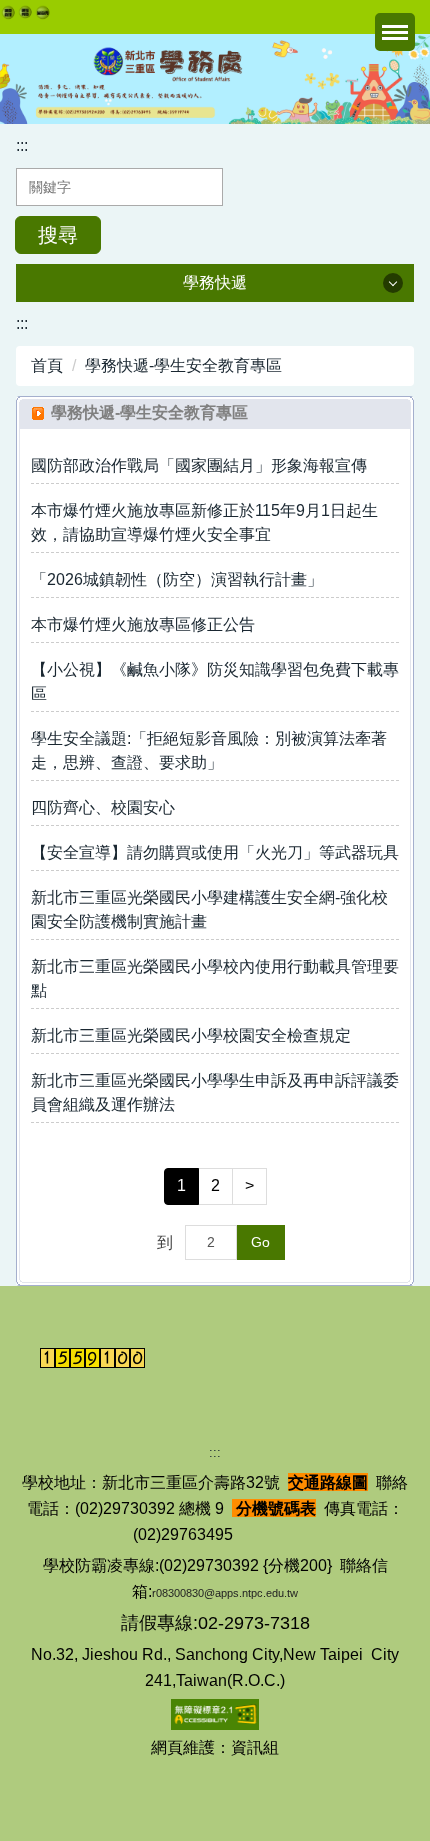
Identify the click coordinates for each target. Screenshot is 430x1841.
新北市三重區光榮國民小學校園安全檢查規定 (191, 1035)
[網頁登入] (8, 12)
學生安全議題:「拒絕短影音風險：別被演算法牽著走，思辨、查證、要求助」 (209, 750)
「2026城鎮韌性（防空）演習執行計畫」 (177, 579)
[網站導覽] (25, 11)
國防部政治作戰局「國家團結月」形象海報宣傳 (199, 465)
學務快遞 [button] (215, 282)
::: (22, 145)
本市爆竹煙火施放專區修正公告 (143, 624)
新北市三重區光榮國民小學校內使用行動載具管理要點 (215, 978)
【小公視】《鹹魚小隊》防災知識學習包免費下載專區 (215, 681)
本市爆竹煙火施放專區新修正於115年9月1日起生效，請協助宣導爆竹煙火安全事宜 (204, 522)
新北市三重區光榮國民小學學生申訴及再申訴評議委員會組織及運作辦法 (215, 1092)
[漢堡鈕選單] (395, 32)
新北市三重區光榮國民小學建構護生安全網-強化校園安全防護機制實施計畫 (209, 909)
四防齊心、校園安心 (103, 807)
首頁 (47, 365)
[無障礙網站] (215, 1713)
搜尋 (58, 235)
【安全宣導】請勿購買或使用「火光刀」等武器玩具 (215, 852)
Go (260, 1242)
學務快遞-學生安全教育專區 (183, 365)
